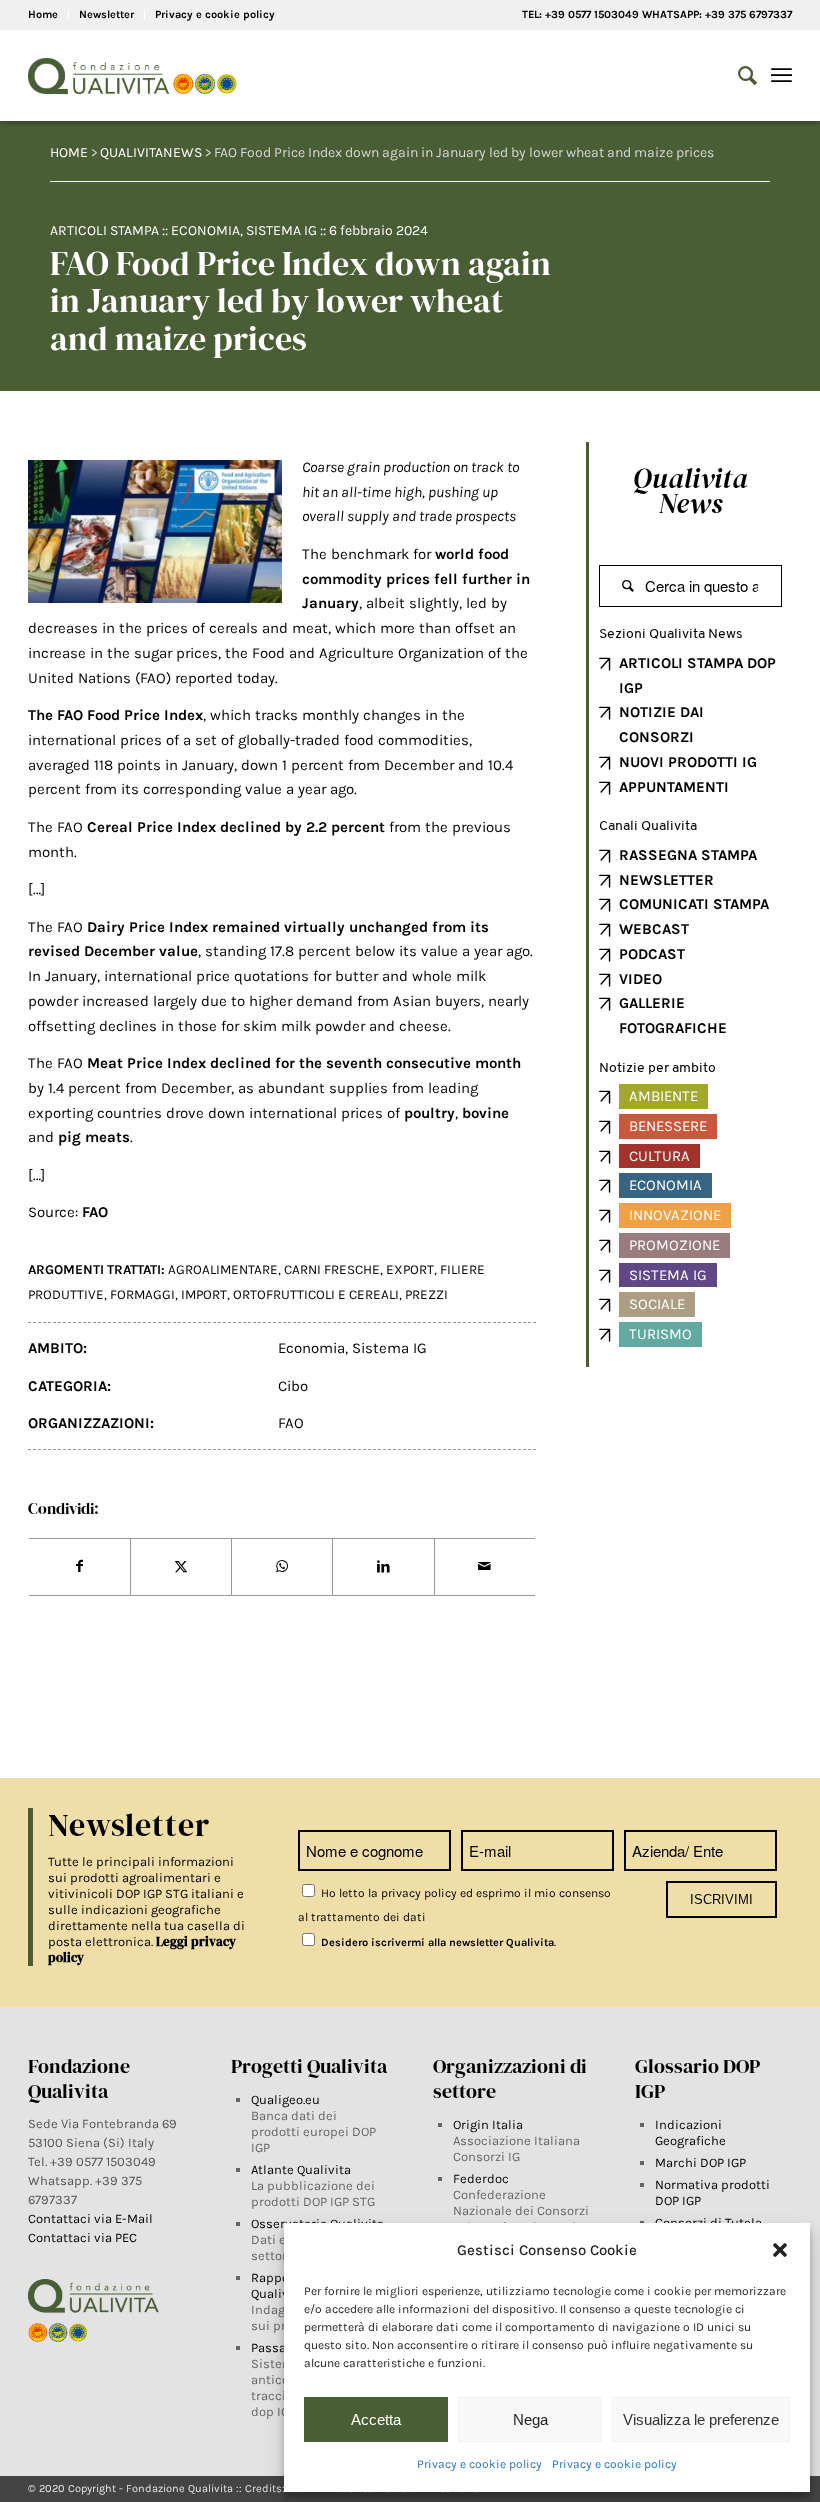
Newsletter (106, 14)
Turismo (660, 1334)
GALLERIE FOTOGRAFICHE (673, 1015)
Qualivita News (690, 490)
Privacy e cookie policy (479, 2464)
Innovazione (675, 1215)
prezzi (426, 1294)
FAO (291, 1423)
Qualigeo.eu (285, 2099)
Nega (530, 2419)
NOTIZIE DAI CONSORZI (661, 724)
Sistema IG (281, 230)
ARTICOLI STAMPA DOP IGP (697, 675)
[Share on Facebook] (79, 1567)
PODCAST (652, 954)
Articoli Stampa (104, 230)
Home (43, 14)
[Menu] (781, 76)
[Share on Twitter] (181, 1567)
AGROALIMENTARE (223, 1269)
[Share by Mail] (485, 1567)
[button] (780, 2250)
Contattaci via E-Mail (92, 2218)
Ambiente (663, 1096)
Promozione (674, 1245)
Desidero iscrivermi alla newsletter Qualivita (436, 1942)
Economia (205, 230)
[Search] (737, 76)
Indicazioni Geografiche (690, 2132)
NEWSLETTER (666, 880)
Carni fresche (332, 1269)
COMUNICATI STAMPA (694, 904)
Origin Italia (488, 2124)
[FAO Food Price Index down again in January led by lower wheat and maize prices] (155, 531)
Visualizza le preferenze (701, 2419)
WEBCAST (654, 929)
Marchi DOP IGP (700, 2162)
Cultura (659, 1156)
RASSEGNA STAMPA (688, 855)
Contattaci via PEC (82, 2237)
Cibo (293, 1386)
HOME (69, 152)
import (204, 1294)
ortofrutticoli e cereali (316, 1294)
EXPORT (410, 1269)
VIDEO (640, 979)
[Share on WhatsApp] (282, 1567)
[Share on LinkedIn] (383, 1567)
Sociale (657, 1304)
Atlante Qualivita (301, 2169)
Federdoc (481, 2178)
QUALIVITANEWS (151, 152)
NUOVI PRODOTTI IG (688, 762)
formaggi (142, 1294)
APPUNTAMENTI (674, 787)
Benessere (668, 1126)
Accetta (376, 2419)
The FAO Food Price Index (115, 715)
